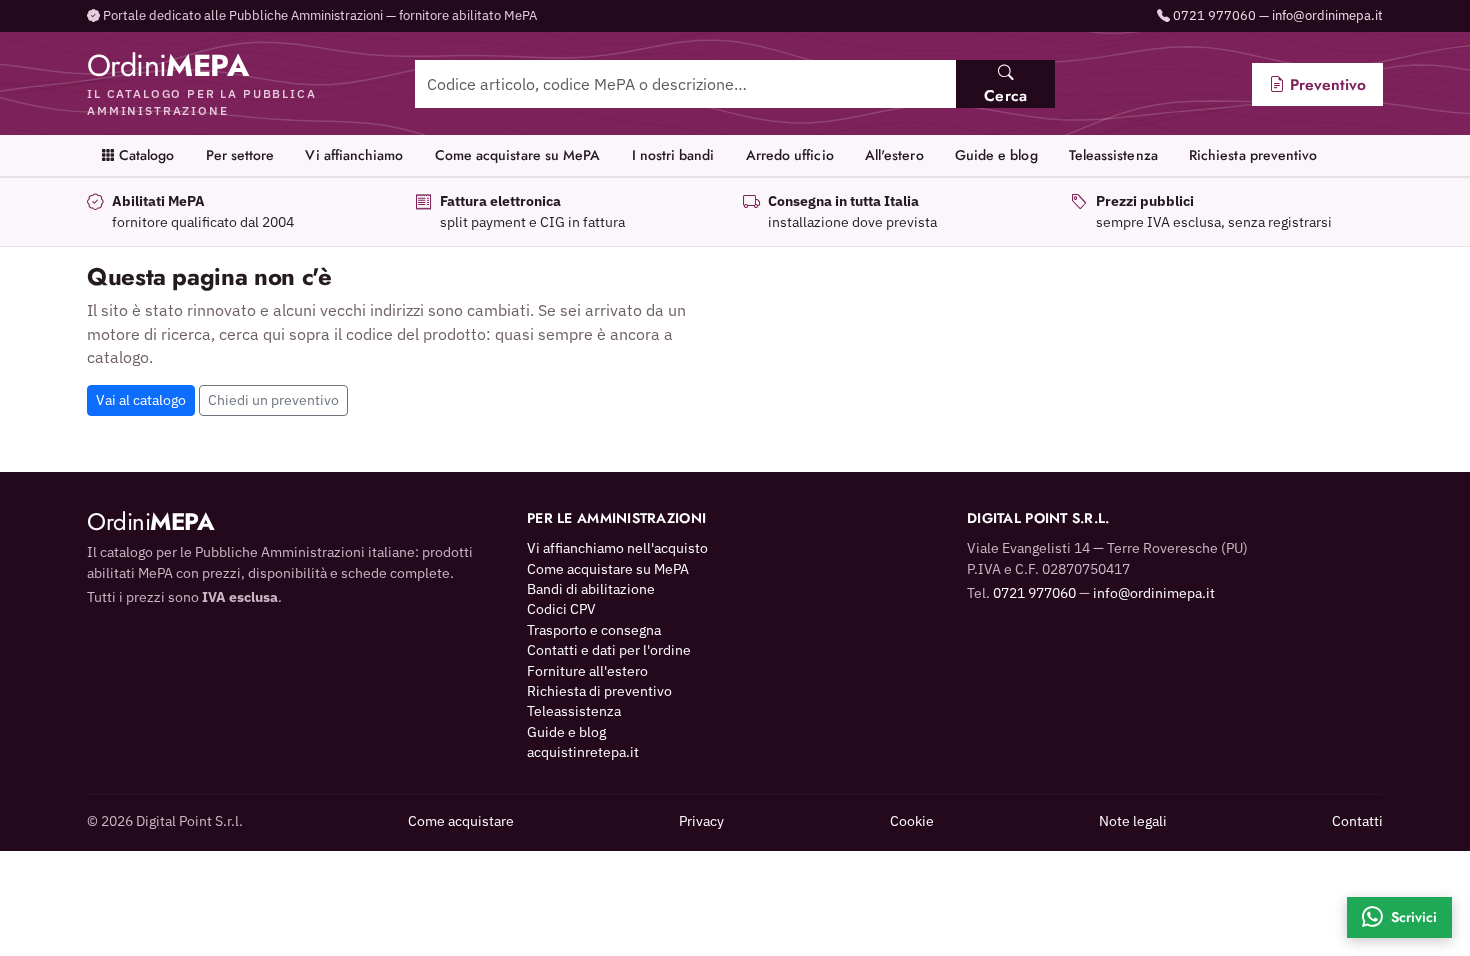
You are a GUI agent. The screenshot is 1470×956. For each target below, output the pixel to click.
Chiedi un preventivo (273, 400)
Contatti (1357, 821)
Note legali (1133, 821)
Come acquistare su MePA (518, 155)
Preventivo (1325, 84)
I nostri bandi (673, 155)
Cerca (1005, 95)
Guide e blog (996, 155)
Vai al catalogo (141, 400)
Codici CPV (561, 609)
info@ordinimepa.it (1327, 15)
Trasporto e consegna (594, 630)
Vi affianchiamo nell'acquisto (617, 548)
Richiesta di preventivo (599, 691)
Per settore (240, 155)
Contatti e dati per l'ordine (609, 650)
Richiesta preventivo (1253, 155)
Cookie (912, 821)
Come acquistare (461, 821)
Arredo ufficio (790, 155)
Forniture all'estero (587, 671)
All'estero (894, 155)
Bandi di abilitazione (591, 589)
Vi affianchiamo (354, 155)
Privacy (701, 821)
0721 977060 (1214, 15)
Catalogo (145, 155)
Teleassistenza (1113, 155)
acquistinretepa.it (583, 752)
